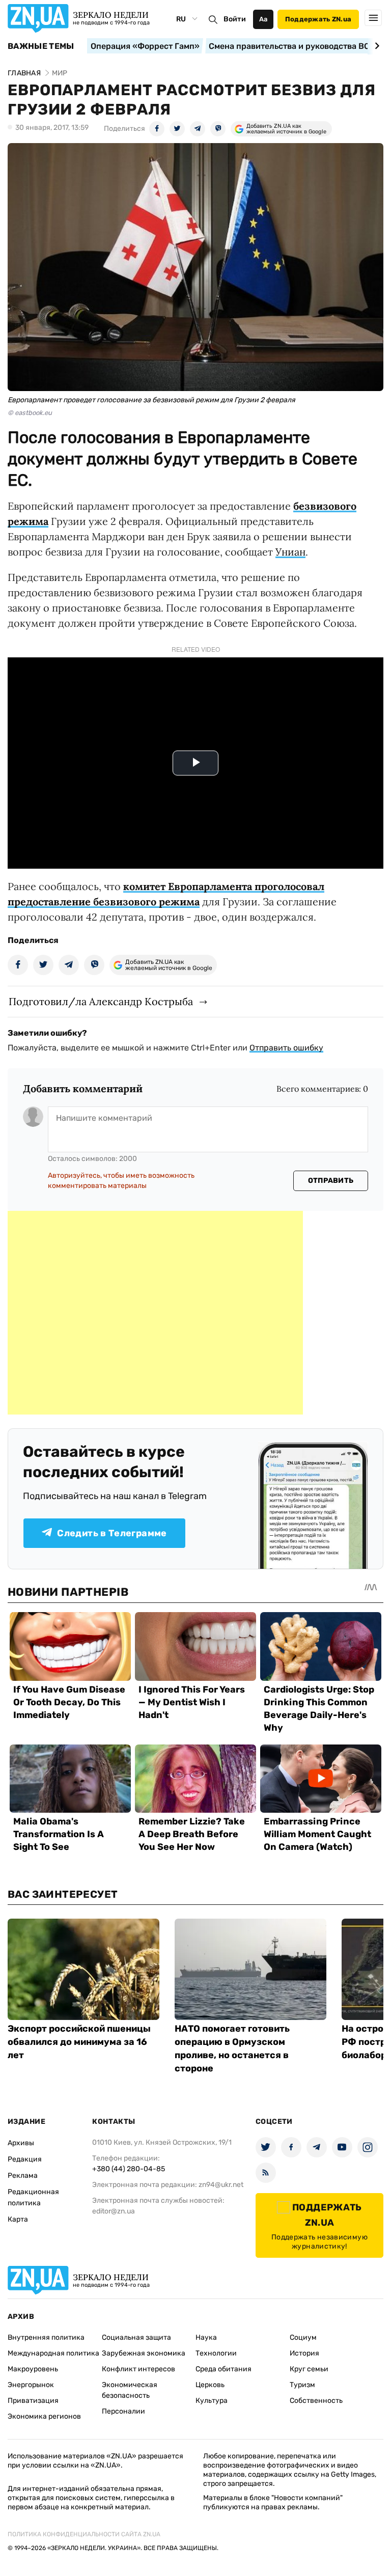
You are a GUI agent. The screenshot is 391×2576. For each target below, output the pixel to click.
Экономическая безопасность (130, 2390)
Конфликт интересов (138, 2369)
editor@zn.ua (114, 2211)
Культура (212, 2401)
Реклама (23, 2176)
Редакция (25, 2159)
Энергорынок (31, 2385)
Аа (263, 19)
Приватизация (33, 2401)
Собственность (316, 2401)
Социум (303, 2337)
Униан (290, 552)
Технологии (216, 2353)
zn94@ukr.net (221, 2185)
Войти (235, 19)
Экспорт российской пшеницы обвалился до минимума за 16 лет (79, 2042)
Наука (206, 2337)
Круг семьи (309, 2369)
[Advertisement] (155, 1313)
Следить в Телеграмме (112, 1533)
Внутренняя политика (46, 2337)
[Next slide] (375, 46)
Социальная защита (136, 2337)
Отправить (331, 1181)
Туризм (302, 2385)
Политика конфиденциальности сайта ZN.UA (84, 2534)
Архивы (21, 2143)
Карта (18, 2219)
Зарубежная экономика (144, 2353)
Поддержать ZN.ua (318, 19)
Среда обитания (224, 2369)
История (304, 2353)
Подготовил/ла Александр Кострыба (101, 1001)
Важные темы (41, 46)
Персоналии (123, 2411)
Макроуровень (33, 2369)
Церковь (210, 2385)
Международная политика (53, 2353)
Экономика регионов (44, 2416)
